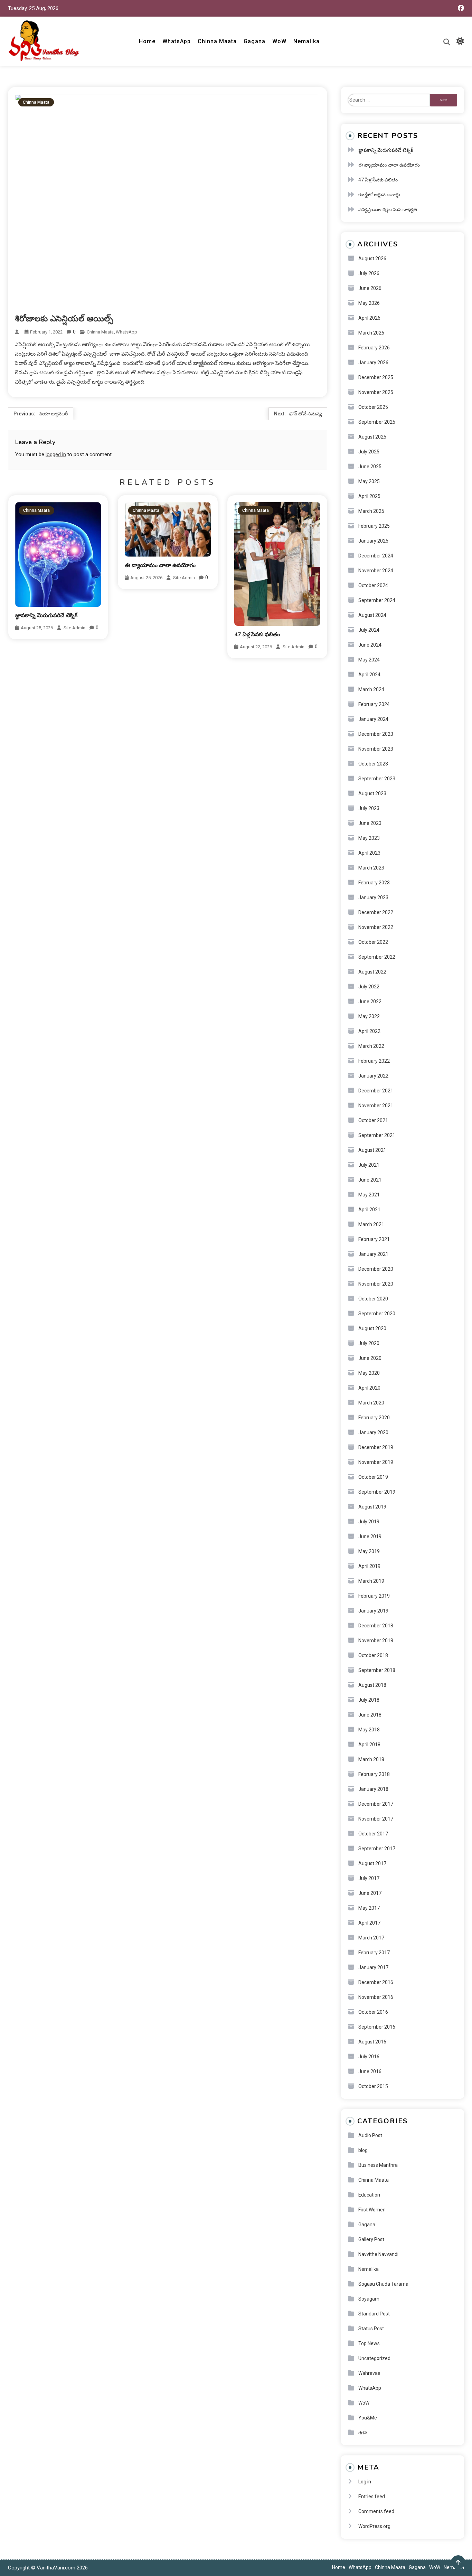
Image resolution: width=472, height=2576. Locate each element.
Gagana (254, 41)
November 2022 (376, 927)
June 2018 (370, 1715)
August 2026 (372, 258)
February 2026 (374, 348)
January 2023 (373, 897)
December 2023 (376, 734)
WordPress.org (374, 2526)
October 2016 (373, 2012)
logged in (56, 454)
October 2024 (373, 585)
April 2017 (369, 1923)
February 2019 (374, 1596)
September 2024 (377, 600)
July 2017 (369, 1878)
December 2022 (376, 912)
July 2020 (369, 1343)
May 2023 (369, 838)
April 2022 (369, 1031)
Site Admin (74, 628)
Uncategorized (374, 2358)
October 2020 (373, 1299)
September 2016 (377, 2027)
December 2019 (376, 1447)
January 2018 (373, 1789)
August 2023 (372, 793)
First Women (372, 2210)
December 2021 (376, 1091)
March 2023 (371, 868)
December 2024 (376, 556)
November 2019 (376, 1462)
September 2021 (377, 1135)
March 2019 (371, 1581)
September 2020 (377, 1314)
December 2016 (376, 1982)
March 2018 (371, 1759)
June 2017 (370, 1893)
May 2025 (369, 481)
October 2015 (373, 2086)
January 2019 (373, 1611)
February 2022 (374, 1061)
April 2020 (369, 1388)
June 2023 (370, 823)
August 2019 (372, 1507)
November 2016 (376, 1997)
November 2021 (376, 1106)
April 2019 (369, 1566)
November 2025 (376, 392)
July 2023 (369, 808)
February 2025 (374, 526)
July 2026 (369, 273)
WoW (279, 41)
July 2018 (369, 1700)
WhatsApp (177, 41)
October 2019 (373, 1477)
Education (369, 2195)
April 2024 (369, 675)
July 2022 (369, 987)
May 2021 (369, 1195)
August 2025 (372, 437)
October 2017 (373, 1834)
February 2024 (374, 704)
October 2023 (373, 764)
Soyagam (369, 2299)
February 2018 (374, 1774)
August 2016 (372, 2042)
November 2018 (376, 1640)
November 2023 (376, 749)
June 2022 (370, 1002)
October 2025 (373, 407)
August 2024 (372, 615)
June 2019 (370, 1536)
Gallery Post (371, 2239)
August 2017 (372, 1863)
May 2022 (369, 1016)
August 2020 (372, 1328)
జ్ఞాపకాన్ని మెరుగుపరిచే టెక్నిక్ (46, 615)
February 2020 (374, 1418)
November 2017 (376, 1819)
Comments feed (376, 2511)
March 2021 (371, 1224)
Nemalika (306, 41)
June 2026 (370, 288)
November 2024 (376, 571)
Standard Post (374, 2314)
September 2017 (377, 1849)
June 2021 (370, 1180)
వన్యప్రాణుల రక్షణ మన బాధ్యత (388, 209)
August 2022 (372, 972)
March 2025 (371, 511)
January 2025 (373, 541)
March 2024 (371, 689)
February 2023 (374, 883)
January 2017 (373, 1967)
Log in (365, 2482)
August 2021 (372, 1150)
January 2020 (373, 1432)
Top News (369, 2343)
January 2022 (373, 1076)
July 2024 (369, 630)
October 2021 (373, 1120)
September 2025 (377, 422)
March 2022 (371, 1046)
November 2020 (376, 1284)
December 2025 (376, 377)
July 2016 (369, 2057)
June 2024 (370, 645)
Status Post (371, 2329)
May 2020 (369, 1373)
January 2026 (373, 363)
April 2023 (369, 853)
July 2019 (369, 1522)
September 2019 (377, 1492)
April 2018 (369, 1745)
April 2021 (369, 1210)
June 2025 (370, 467)
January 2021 (373, 1254)
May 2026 (369, 303)
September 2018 (377, 1670)
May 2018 (369, 1730)
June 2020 (370, 1358)
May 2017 (369, 1908)
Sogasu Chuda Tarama (383, 2284)
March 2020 (371, 1403)
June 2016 (370, 2071)
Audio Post (370, 2135)
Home (147, 41)
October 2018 (373, 1655)
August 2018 (372, 1685)
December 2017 (376, 1804)
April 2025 (369, 496)
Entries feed (372, 2497)
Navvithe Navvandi (378, 2254)
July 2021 (369, 1165)
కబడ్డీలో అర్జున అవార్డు (379, 195)
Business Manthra (378, 2165)
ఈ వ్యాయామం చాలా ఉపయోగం (160, 565)
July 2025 (369, 452)
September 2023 (377, 779)
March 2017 (371, 1938)
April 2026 (369, 318)
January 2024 (373, 719)
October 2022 (373, 942)
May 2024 (369, 660)
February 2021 (374, 1239)
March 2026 (371, 333)
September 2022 (377, 957)
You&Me (368, 2418)
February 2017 (374, 1953)
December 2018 (376, 1626)
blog (363, 2150)
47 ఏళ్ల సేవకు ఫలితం (257, 634)
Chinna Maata (217, 41)
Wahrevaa (369, 2373)
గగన (363, 2433)
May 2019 (369, 1551)
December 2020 (376, 1269)
